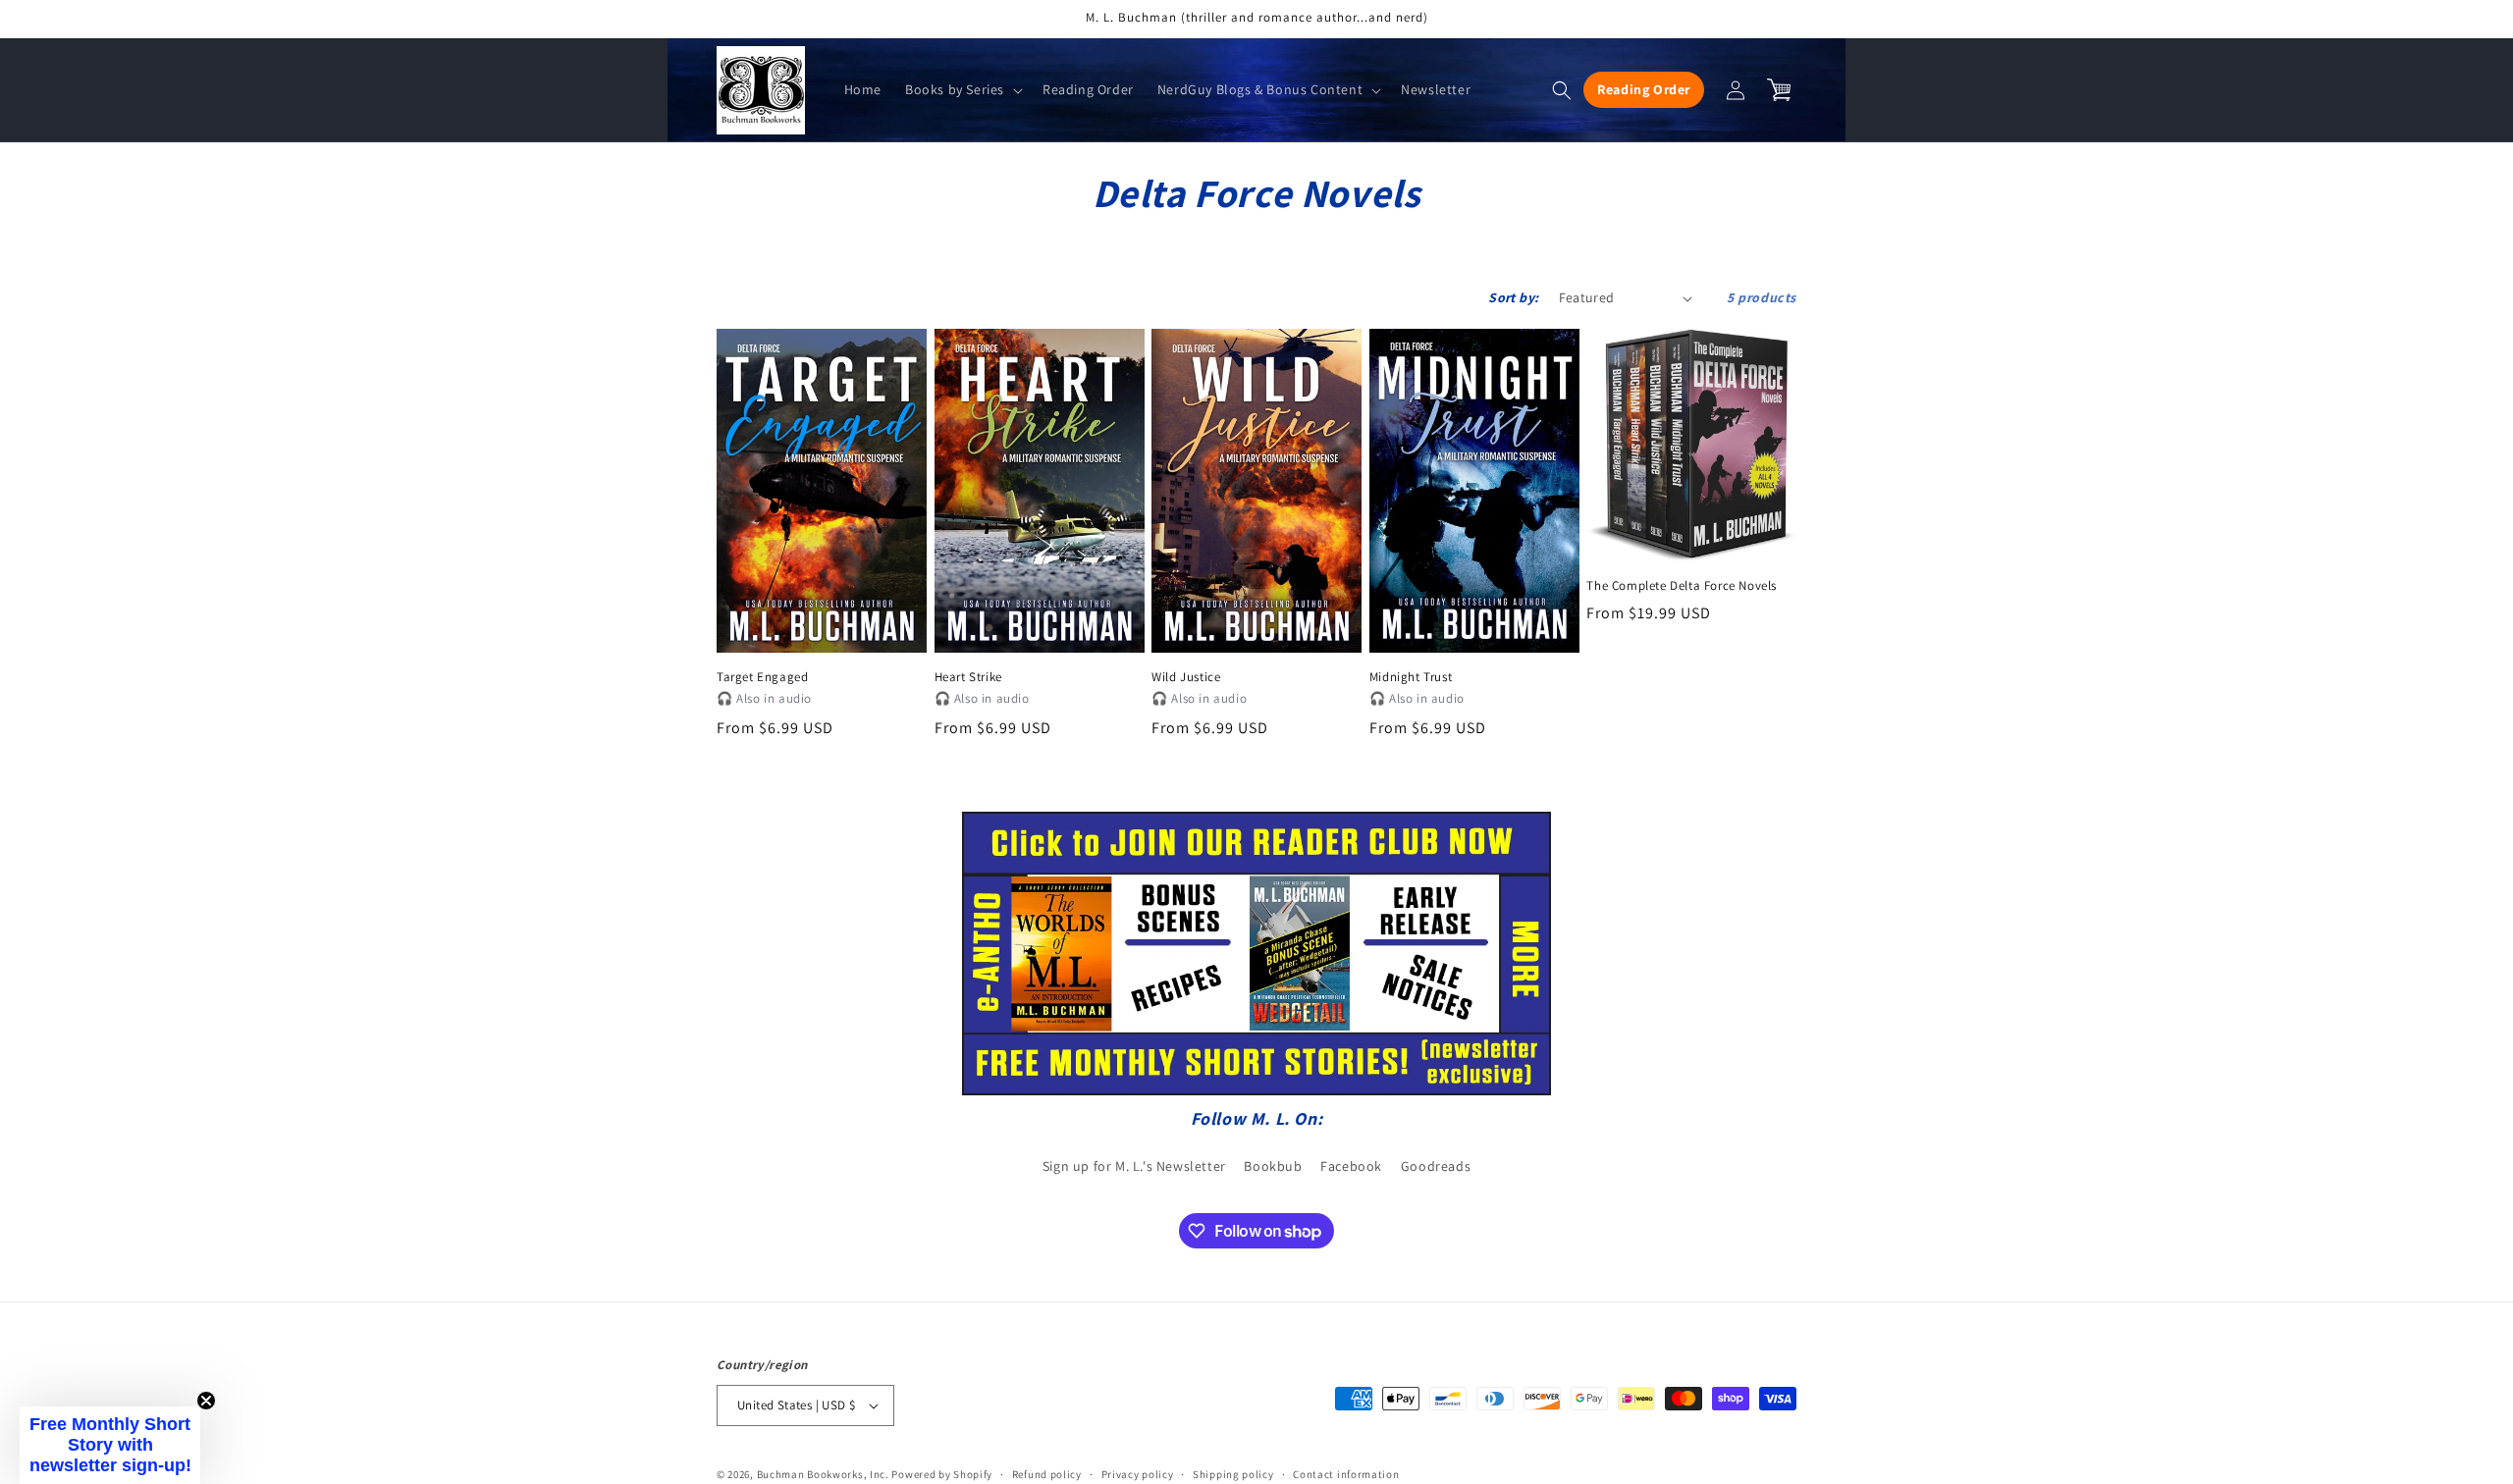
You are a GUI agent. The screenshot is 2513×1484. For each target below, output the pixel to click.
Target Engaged (762, 677)
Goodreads (1436, 1166)
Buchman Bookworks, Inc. (823, 1474)
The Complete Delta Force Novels (1682, 586)
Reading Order (1644, 89)
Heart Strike (968, 677)
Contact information (1346, 1474)
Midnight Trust (1411, 677)
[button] (962, 89)
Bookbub (1273, 1166)
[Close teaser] (206, 1401)
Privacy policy (1138, 1474)
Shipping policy (1233, 1474)
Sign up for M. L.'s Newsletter (1134, 1166)
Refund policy (1047, 1474)
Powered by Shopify (942, 1474)
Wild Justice (1186, 677)
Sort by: (1513, 297)
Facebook (1351, 1166)
